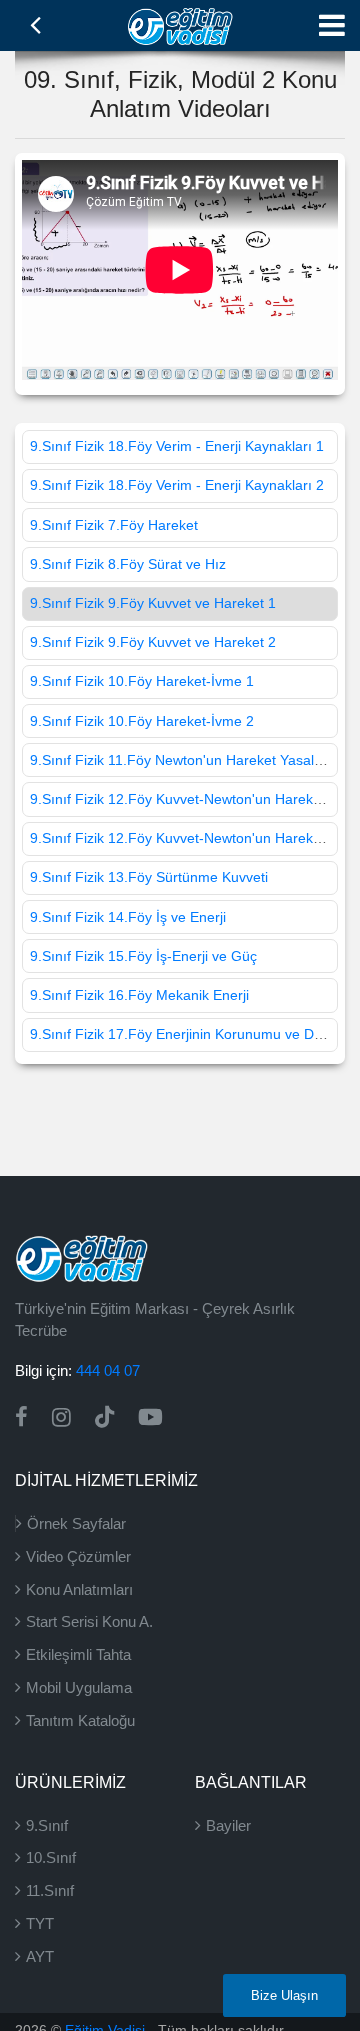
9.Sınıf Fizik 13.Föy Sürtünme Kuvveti (149, 877)
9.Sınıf (47, 1825)
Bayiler (228, 1825)
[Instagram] (61, 1417)
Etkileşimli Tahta (78, 1654)
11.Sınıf (50, 1890)
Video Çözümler (78, 1556)
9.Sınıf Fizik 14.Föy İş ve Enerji (128, 917)
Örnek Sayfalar (76, 1523)
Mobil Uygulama (79, 1687)
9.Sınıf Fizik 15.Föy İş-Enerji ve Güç (143, 956)
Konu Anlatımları (79, 1589)
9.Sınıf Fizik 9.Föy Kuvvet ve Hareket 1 (153, 603)
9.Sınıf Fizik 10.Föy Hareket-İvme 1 (142, 681)
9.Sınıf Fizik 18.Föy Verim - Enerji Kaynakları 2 (177, 485)
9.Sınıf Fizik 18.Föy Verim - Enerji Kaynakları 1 (177, 446)
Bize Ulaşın (284, 1995)
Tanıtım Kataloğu (80, 1720)
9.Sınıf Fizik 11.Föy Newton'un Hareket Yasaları (180, 760)
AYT (40, 1956)
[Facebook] (21, 1417)
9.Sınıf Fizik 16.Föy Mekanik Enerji (139, 995)
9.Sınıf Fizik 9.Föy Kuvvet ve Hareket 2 (153, 642)
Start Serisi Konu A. (89, 1621)
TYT (40, 1923)
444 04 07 (108, 1370)
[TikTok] (104, 1417)
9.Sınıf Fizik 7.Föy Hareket (114, 525)
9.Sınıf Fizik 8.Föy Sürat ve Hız (128, 564)
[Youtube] (150, 1417)
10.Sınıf (51, 1857)
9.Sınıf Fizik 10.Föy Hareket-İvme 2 (142, 721)
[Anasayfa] (180, 24)
